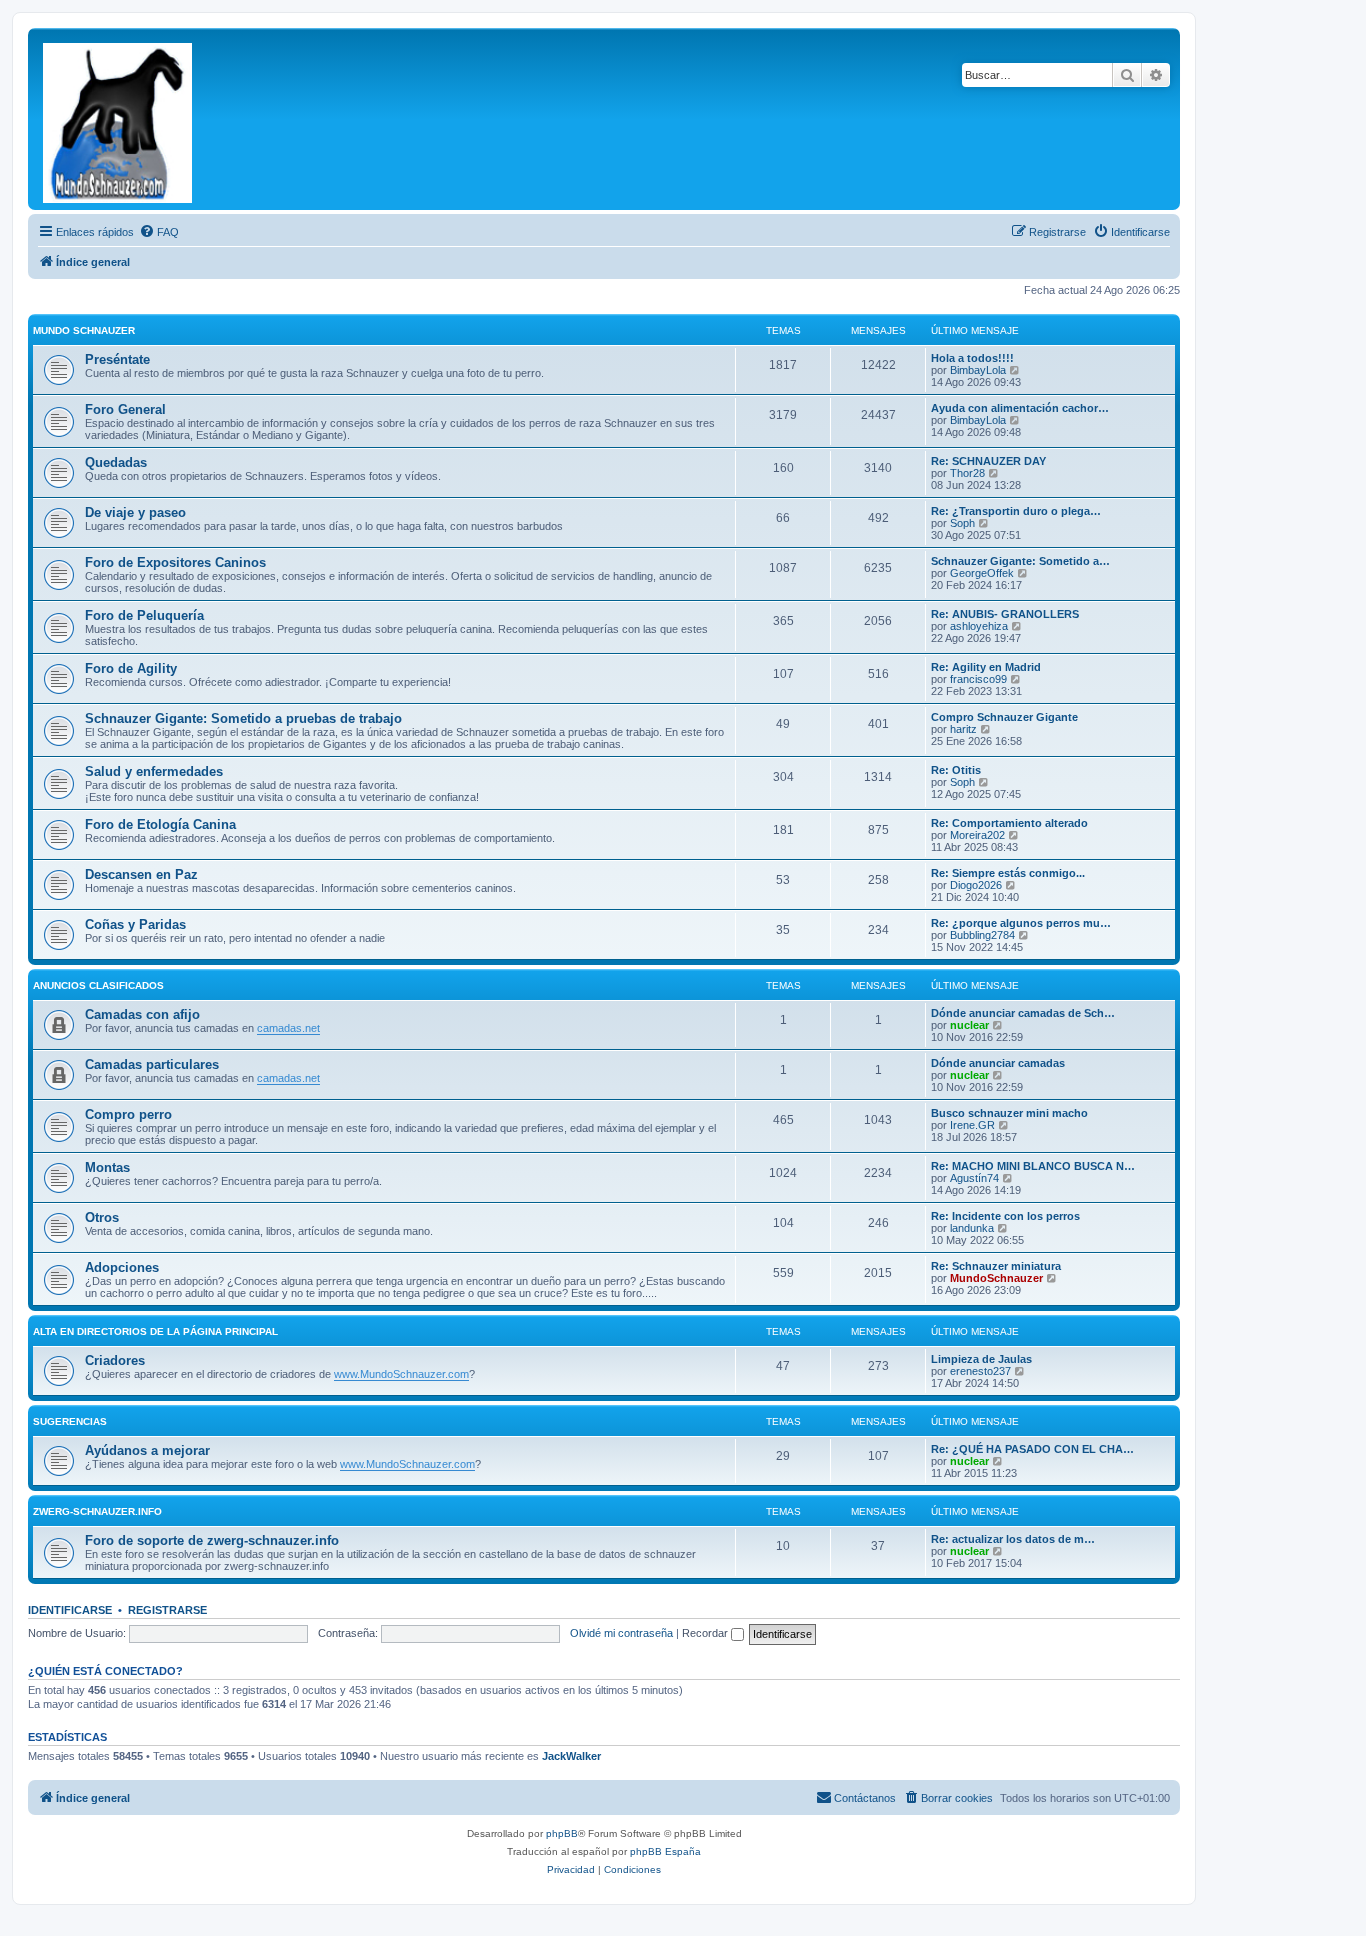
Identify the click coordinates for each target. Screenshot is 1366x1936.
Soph (962, 523)
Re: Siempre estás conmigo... (1008, 873)
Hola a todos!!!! (972, 358)
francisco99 (978, 679)
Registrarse (167, 1610)
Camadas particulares (152, 1064)
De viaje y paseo (135, 512)
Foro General (125, 409)
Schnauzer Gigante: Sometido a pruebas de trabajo (243, 718)
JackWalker (571, 1756)
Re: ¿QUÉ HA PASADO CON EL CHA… (1032, 1449)
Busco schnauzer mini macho (1009, 1113)
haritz (963, 729)
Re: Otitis (956, 770)
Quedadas (116, 462)
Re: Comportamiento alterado (1009, 823)
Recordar (706, 1633)
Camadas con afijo (142, 1014)
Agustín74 (974, 1178)
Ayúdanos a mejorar (147, 1450)
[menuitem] (159, 232)
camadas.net (288, 1028)
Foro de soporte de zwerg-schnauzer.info (212, 1540)
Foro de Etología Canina (160, 824)
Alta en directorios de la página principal (155, 1331)
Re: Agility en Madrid (986, 667)
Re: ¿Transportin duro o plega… (1016, 511)
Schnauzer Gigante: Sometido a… (1020, 561)
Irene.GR (972, 1125)
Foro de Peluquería (144, 615)
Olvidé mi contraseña (621, 1633)
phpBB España (665, 1851)
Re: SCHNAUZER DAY (988, 461)
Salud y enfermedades (154, 771)
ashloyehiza (979, 626)
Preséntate (117, 359)
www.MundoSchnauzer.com (401, 1374)
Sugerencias (70, 1421)
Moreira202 (977, 835)
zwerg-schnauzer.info (97, 1511)
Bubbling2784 (982, 935)
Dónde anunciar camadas (998, 1063)
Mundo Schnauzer (84, 330)
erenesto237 (980, 1371)
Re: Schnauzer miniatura (996, 1266)
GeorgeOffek (982, 573)
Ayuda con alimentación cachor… (1020, 408)
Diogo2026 (976, 885)
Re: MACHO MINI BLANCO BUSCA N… (1033, 1166)
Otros (102, 1217)
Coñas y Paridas (135, 924)
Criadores (115, 1360)
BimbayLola (978, 370)
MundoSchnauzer (996, 1278)
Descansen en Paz (141, 874)
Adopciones (122, 1267)
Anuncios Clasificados (98, 985)
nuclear (969, 1025)
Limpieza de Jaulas (981, 1359)
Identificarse (70, 1610)
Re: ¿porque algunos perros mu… (1021, 923)
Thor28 (967, 473)
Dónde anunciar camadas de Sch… (1023, 1013)
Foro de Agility (131, 668)
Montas (107, 1167)
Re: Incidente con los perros (1005, 1216)
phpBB (562, 1833)
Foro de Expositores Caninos (175, 562)
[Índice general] (119, 119)
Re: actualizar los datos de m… (1013, 1539)
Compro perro (128, 1114)
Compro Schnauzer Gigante (1004, 717)
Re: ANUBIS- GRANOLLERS (1005, 614)
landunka (972, 1228)
